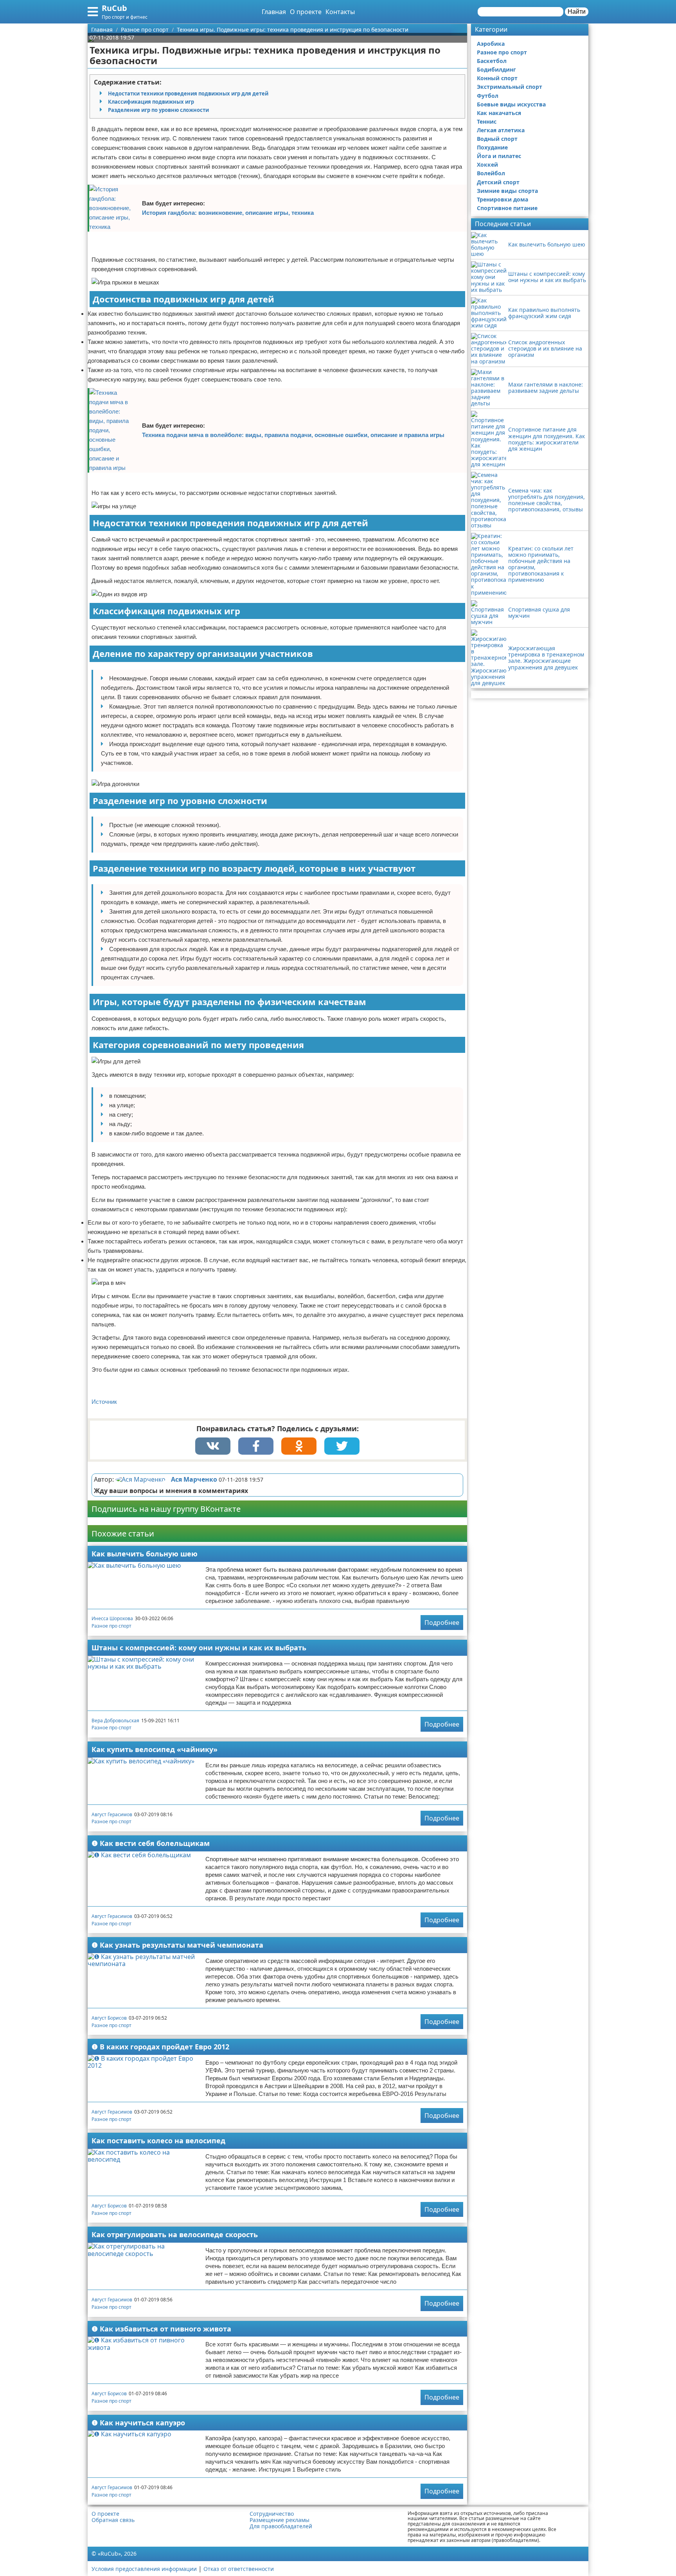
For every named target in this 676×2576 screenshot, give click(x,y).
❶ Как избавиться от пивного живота (161, 2329)
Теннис (487, 121)
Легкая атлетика (501, 130)
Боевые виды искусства (511, 104)
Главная (274, 12)
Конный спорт (497, 78)
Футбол (488, 96)
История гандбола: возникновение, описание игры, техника (228, 213)
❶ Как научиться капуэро (138, 2423)
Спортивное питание (507, 208)
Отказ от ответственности (239, 2569)
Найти (577, 12)
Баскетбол (492, 61)
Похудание (492, 147)
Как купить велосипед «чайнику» (155, 1749)
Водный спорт (497, 139)
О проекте (306, 12)
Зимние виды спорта (507, 191)
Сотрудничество (272, 2514)
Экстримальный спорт (510, 87)
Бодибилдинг (496, 69)
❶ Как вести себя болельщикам (151, 1843)
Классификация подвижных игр (151, 102)
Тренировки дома (503, 199)
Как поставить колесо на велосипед (158, 2141)
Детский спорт (498, 182)
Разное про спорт (111, 1626)
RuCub (114, 8)
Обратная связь (113, 2520)
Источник (104, 1402)
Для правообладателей (281, 2526)
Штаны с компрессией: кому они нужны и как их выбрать (199, 1648)
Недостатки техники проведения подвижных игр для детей (188, 94)
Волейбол (491, 173)
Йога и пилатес (499, 156)
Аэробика (491, 44)
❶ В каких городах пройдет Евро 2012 (160, 2047)
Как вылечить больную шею (145, 1554)
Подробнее (442, 1623)
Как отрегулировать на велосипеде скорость (175, 2234)
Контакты (340, 12)
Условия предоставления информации (144, 2569)
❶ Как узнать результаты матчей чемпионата (177, 1945)
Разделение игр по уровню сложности (158, 110)
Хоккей (487, 165)
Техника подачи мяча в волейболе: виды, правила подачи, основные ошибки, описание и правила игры (293, 435)
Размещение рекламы (280, 2520)
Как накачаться (499, 113)
